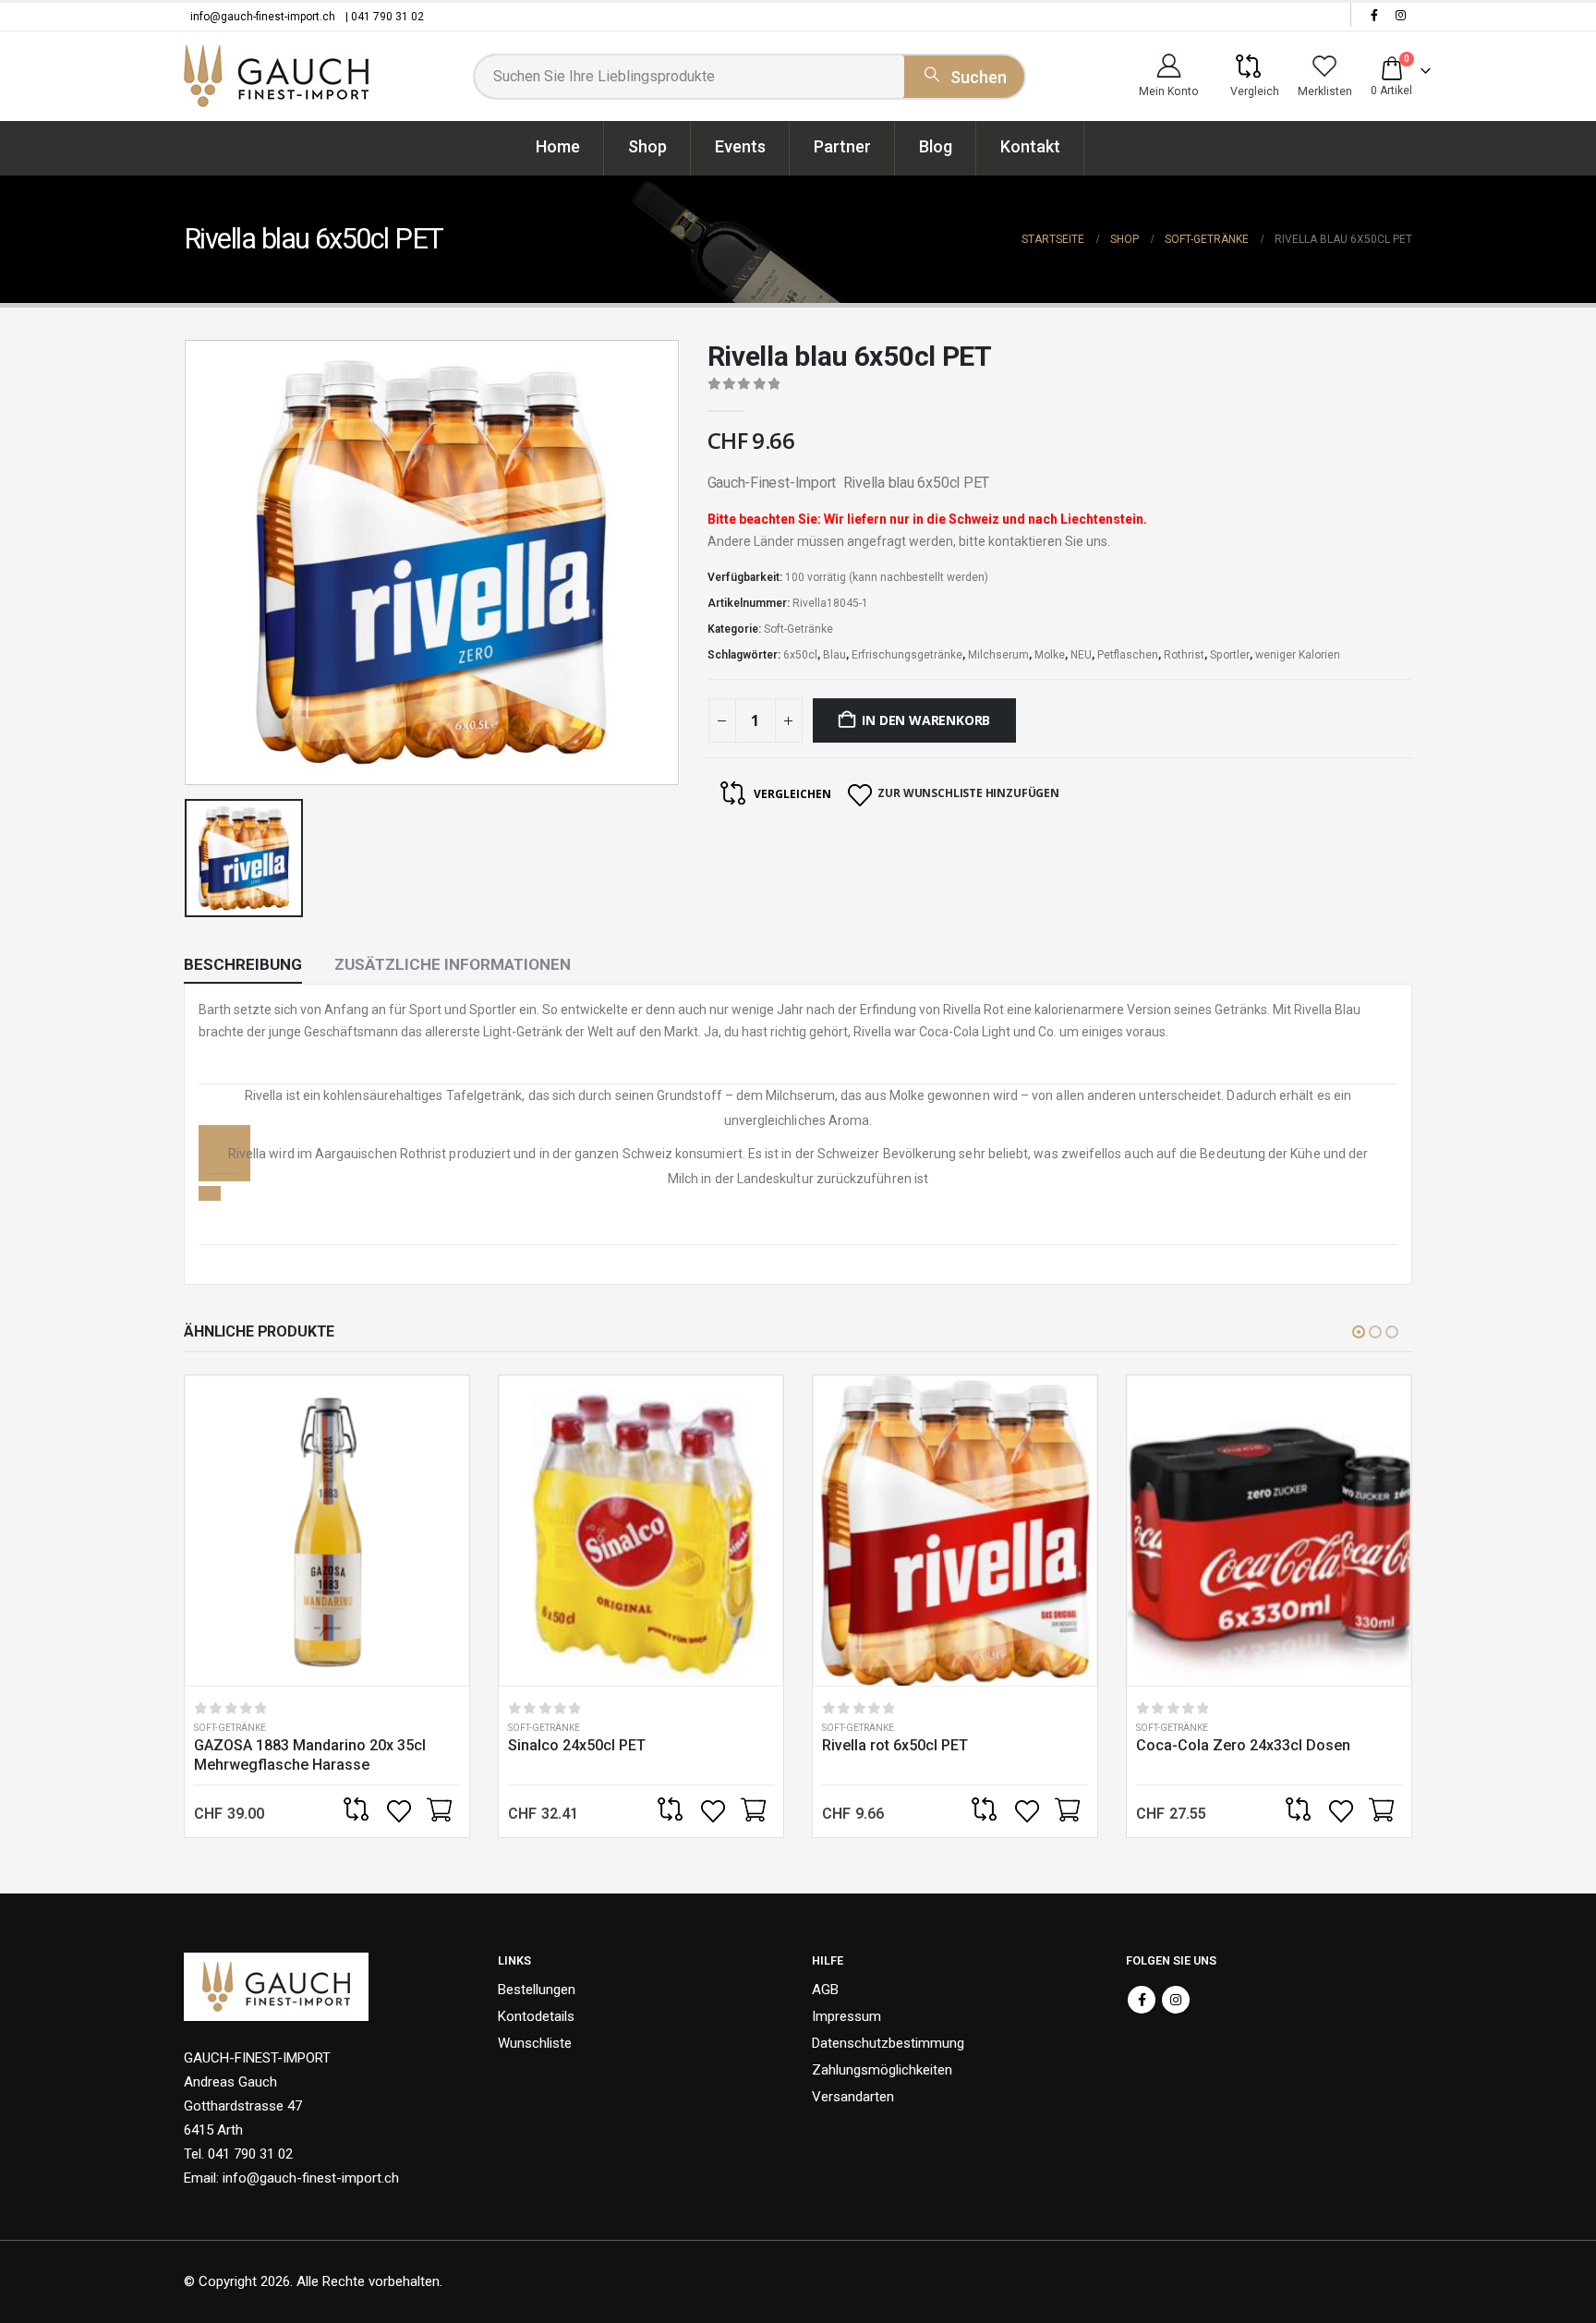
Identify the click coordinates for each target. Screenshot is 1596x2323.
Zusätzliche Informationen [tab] (453, 964)
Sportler (1230, 655)
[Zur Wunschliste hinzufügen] (401, 1811)
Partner (842, 146)
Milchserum (998, 655)
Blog (936, 146)
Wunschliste (535, 2043)
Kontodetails (536, 2016)
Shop (647, 146)
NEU (1081, 655)
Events (740, 146)
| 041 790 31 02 (385, 17)
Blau (834, 655)
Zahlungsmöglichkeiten (882, 2070)
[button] (1359, 1332)
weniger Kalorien (1298, 655)
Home (558, 146)
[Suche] (964, 74)
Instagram (1176, 2000)
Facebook (1142, 2000)
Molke (1050, 655)
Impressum (846, 2016)
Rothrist (1184, 655)
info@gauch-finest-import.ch (263, 17)
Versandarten (853, 2097)
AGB (825, 1990)
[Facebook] (1374, 15)
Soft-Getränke (798, 629)
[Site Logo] (276, 76)
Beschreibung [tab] (243, 964)
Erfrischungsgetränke (907, 655)
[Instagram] (1400, 15)
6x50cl (800, 655)
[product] (327, 1531)
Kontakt (1030, 146)
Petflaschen (1128, 655)
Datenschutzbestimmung (888, 2043)
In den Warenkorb (926, 720)
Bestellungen (537, 1990)
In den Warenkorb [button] (439, 1811)
